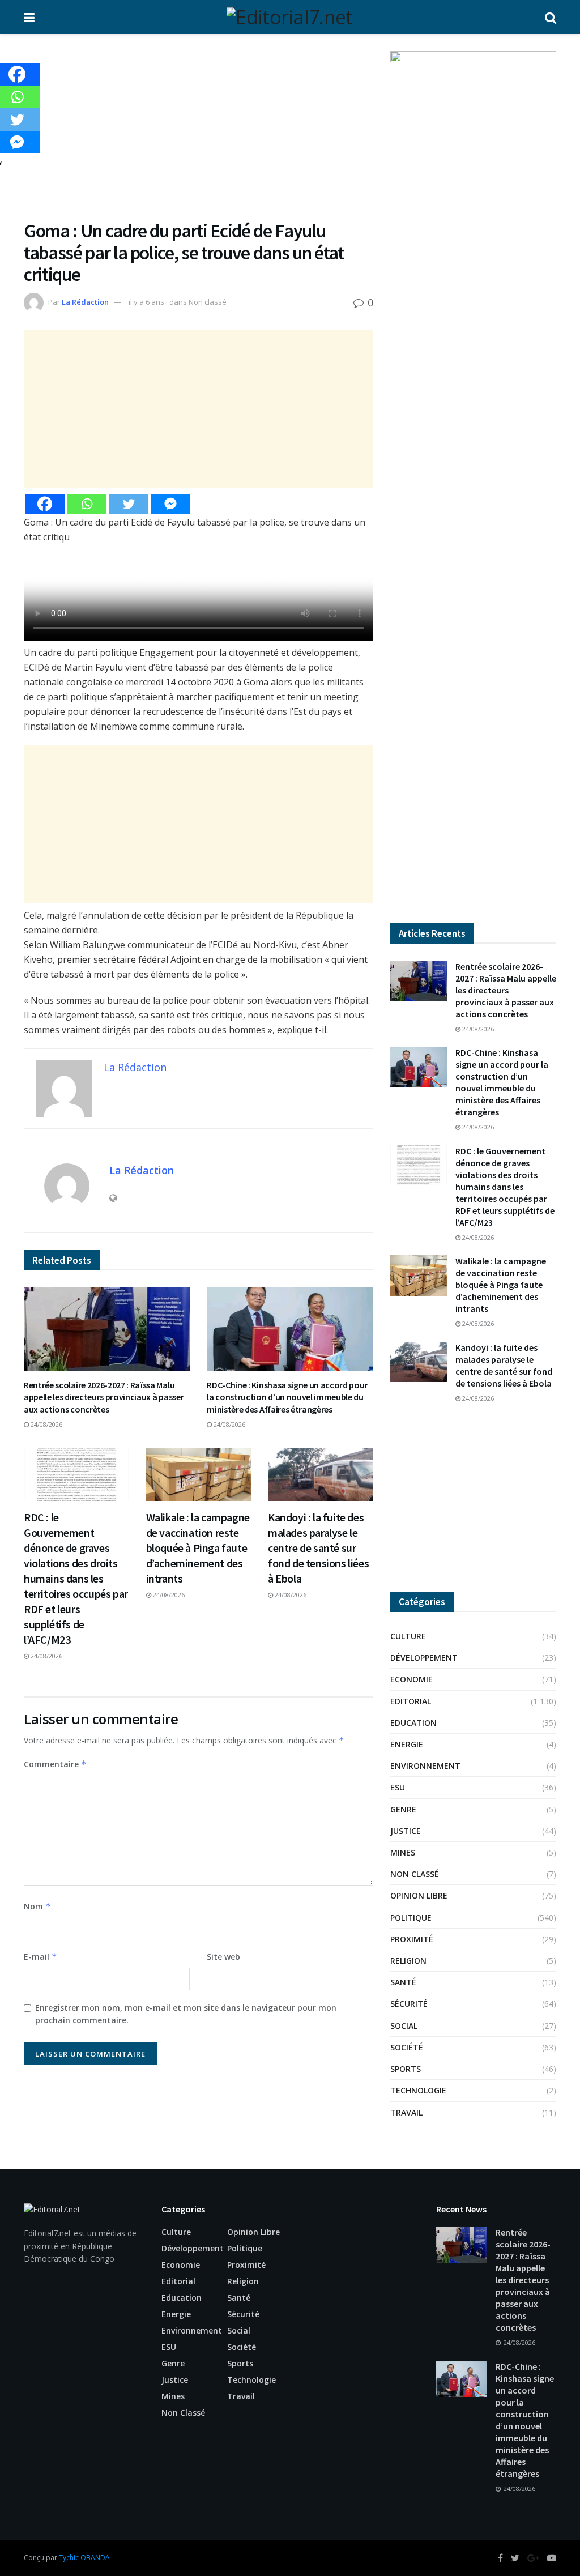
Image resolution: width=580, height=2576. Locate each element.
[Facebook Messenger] (170, 504)
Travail (406, 2112)
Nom (37, 1906)
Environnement (425, 1766)
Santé (403, 1982)
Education (413, 1723)
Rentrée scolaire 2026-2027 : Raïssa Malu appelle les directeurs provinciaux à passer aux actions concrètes (104, 1397)
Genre (403, 1809)
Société (407, 2047)
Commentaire (55, 1764)
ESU (398, 1787)
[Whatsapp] (87, 504)
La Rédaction (85, 302)
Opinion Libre (419, 1895)
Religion (408, 1961)
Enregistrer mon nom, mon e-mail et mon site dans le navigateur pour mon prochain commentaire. (186, 2014)
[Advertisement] (199, 135)
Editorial (411, 1701)
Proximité (412, 1939)
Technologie (418, 2090)
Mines (403, 1852)
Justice (406, 1831)
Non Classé (415, 1874)
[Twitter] (129, 504)
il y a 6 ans (146, 302)
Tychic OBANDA (84, 2558)
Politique (411, 1918)
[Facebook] (45, 504)
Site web (223, 1957)
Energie (407, 1744)
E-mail (40, 1957)
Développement (424, 1658)
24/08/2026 (46, 1424)
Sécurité (409, 2004)
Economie (411, 1679)
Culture (408, 1636)
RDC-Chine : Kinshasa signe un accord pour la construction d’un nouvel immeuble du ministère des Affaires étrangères (287, 1397)
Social (404, 2026)
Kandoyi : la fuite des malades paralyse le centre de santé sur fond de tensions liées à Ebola (318, 1548)
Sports (406, 2069)
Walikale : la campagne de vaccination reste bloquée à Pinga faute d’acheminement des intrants (198, 1548)
